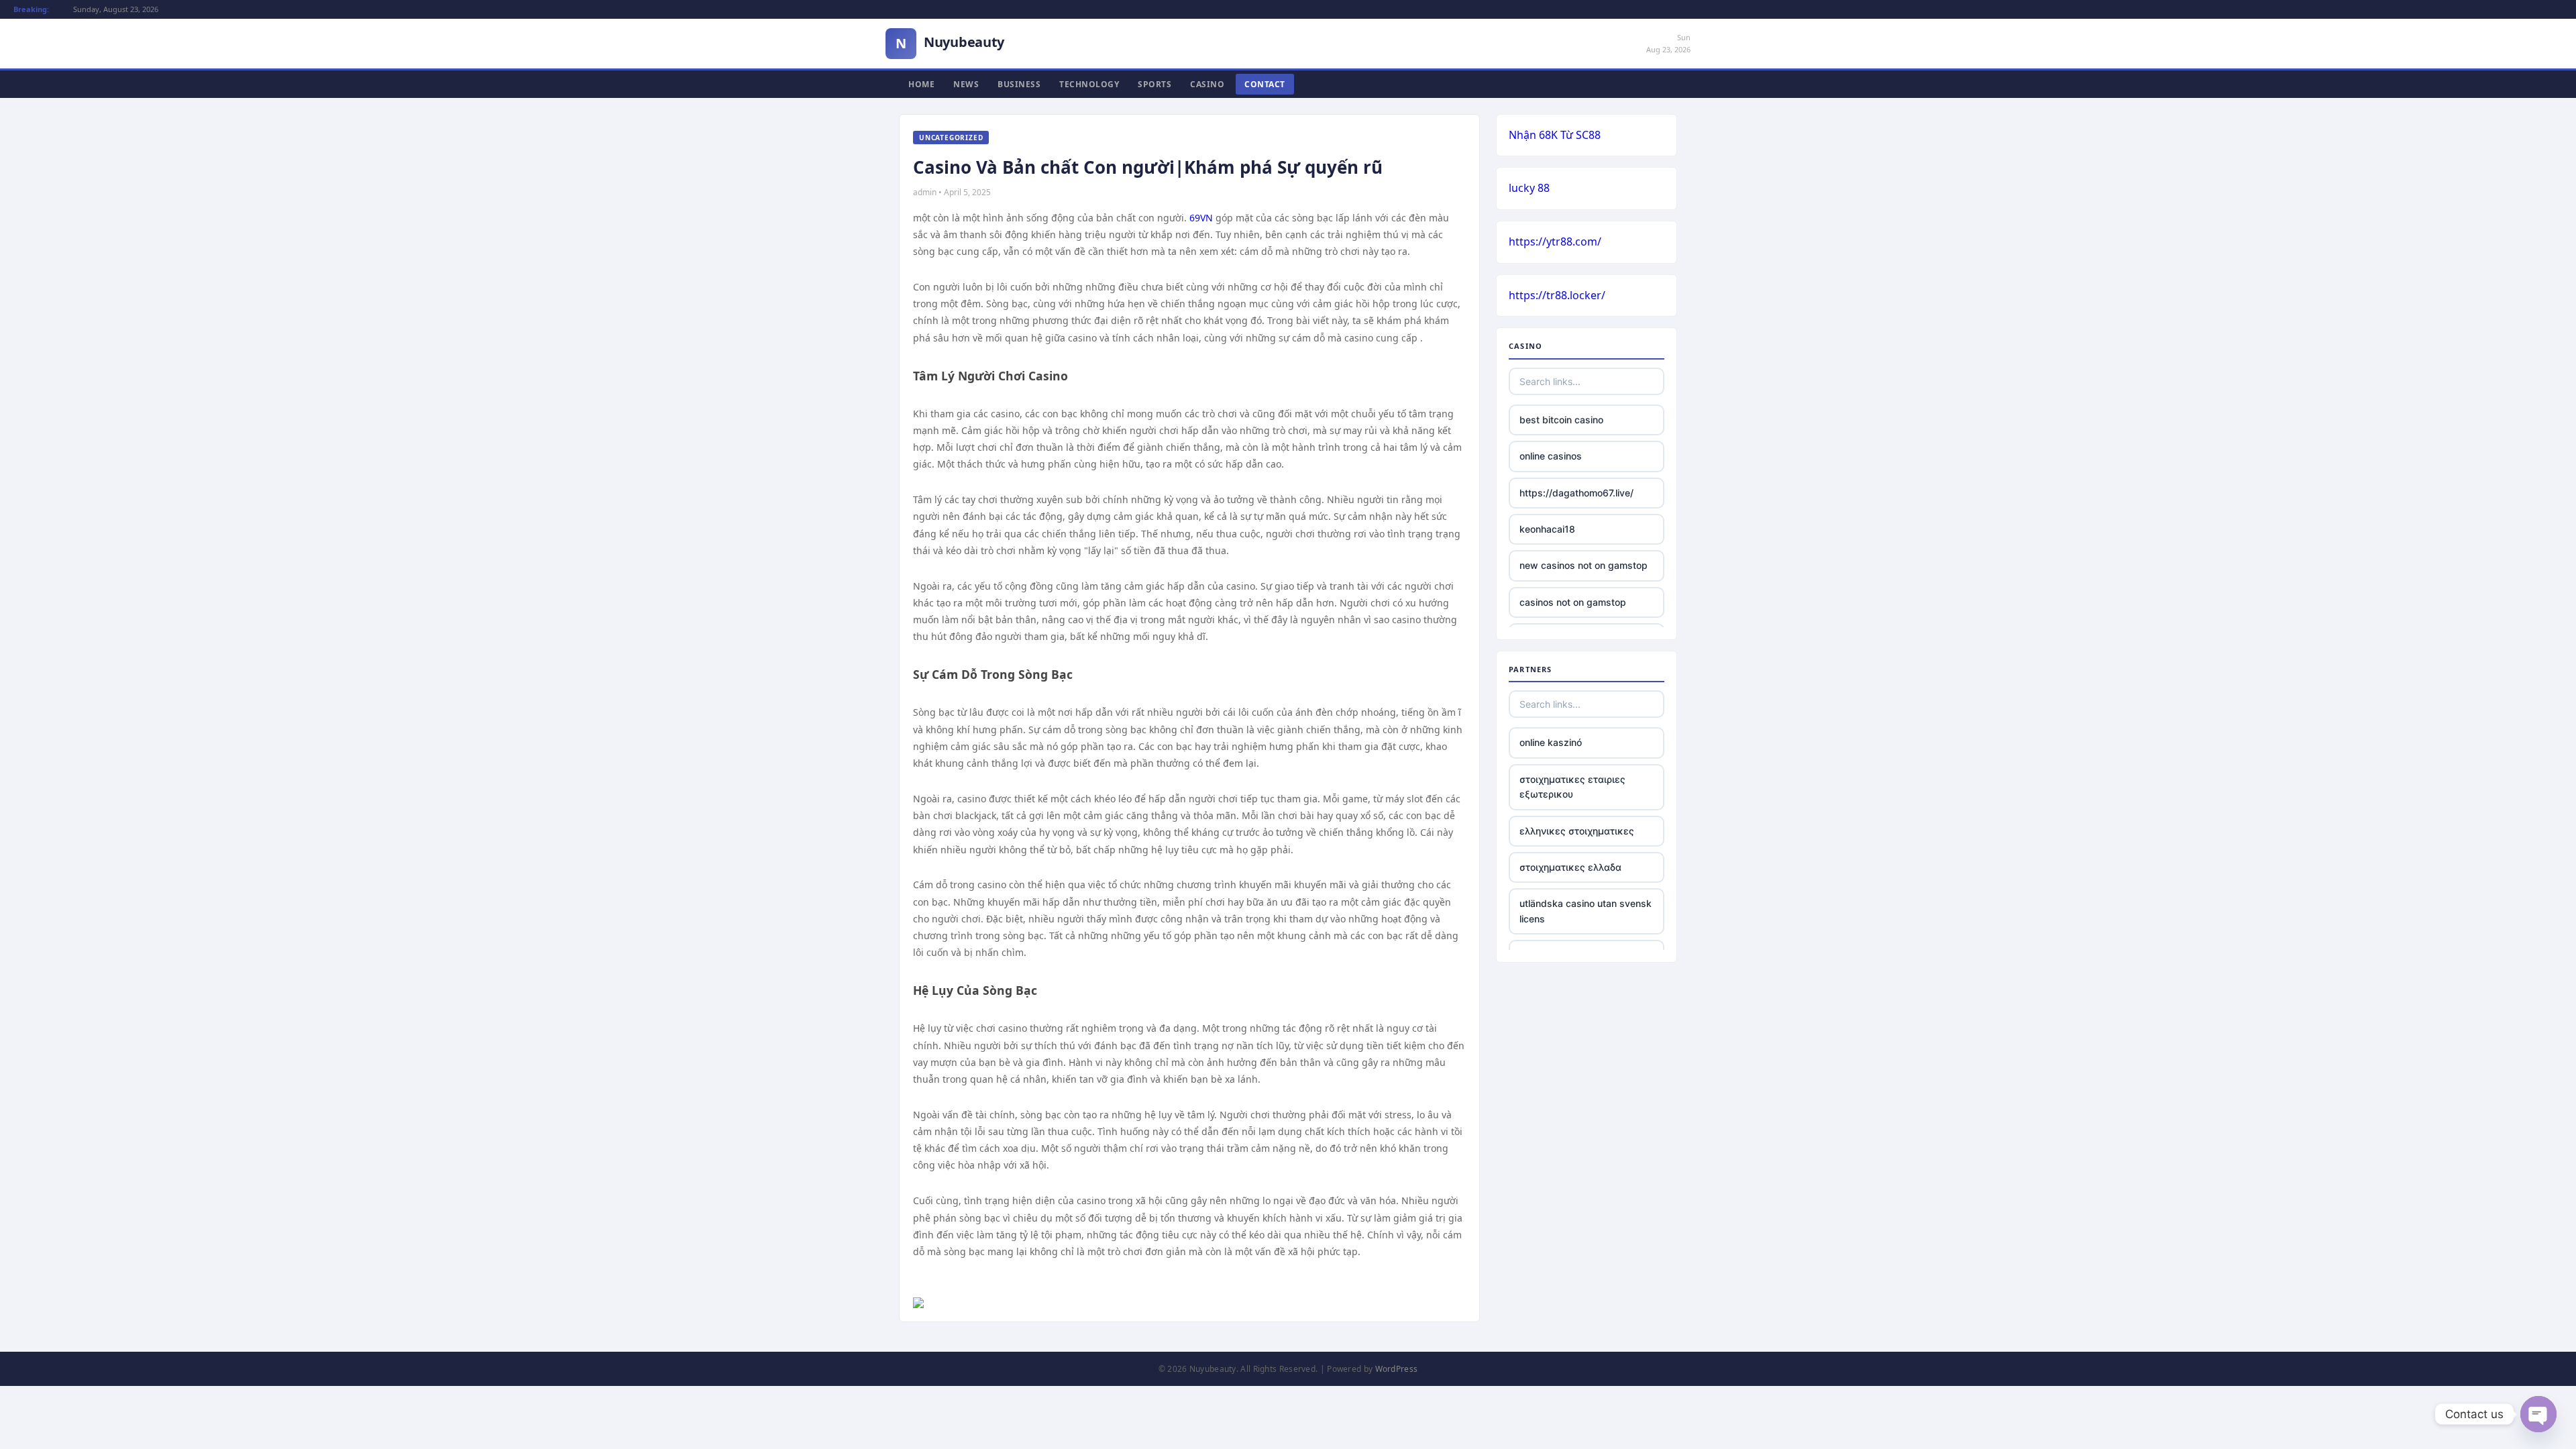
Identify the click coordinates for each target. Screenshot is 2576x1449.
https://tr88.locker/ (1557, 295)
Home (921, 84)
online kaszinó (1551, 742)
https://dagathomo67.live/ (1576, 493)
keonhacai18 (1547, 529)
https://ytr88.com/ (1555, 241)
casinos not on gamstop (1573, 602)
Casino (1207, 84)
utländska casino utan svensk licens (1586, 911)
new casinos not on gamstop (1584, 565)
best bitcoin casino (1561, 420)
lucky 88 (1529, 188)
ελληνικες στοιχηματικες (1577, 831)
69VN (1201, 218)
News (966, 84)
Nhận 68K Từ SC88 (1555, 135)
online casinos (1551, 456)
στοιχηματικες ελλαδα (1570, 867)
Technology (1089, 84)
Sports (1155, 84)
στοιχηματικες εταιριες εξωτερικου (1572, 787)
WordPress (1397, 1369)
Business (1019, 84)
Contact (1265, 84)
